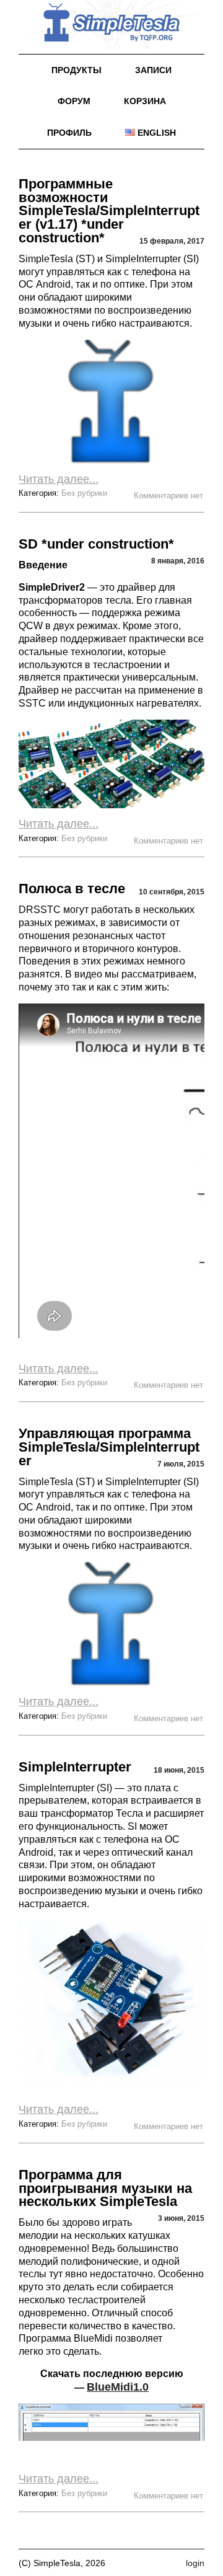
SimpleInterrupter (75, 1767)
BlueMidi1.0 (118, 2387)
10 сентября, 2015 (172, 892)
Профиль (69, 133)
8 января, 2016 (178, 561)
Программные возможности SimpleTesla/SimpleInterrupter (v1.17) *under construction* (109, 211)
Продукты (77, 70)
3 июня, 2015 (181, 2218)
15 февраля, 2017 (172, 241)
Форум (74, 101)
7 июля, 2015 (181, 1464)
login (195, 2563)
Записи (153, 70)
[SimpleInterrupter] (111, 2002)
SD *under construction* (96, 544)
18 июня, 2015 (179, 1770)
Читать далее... (59, 479)
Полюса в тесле (72, 889)
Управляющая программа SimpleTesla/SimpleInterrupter (109, 1447)
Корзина (145, 101)
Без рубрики (84, 493)
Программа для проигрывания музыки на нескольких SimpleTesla (105, 2188)
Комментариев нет (169, 496)
